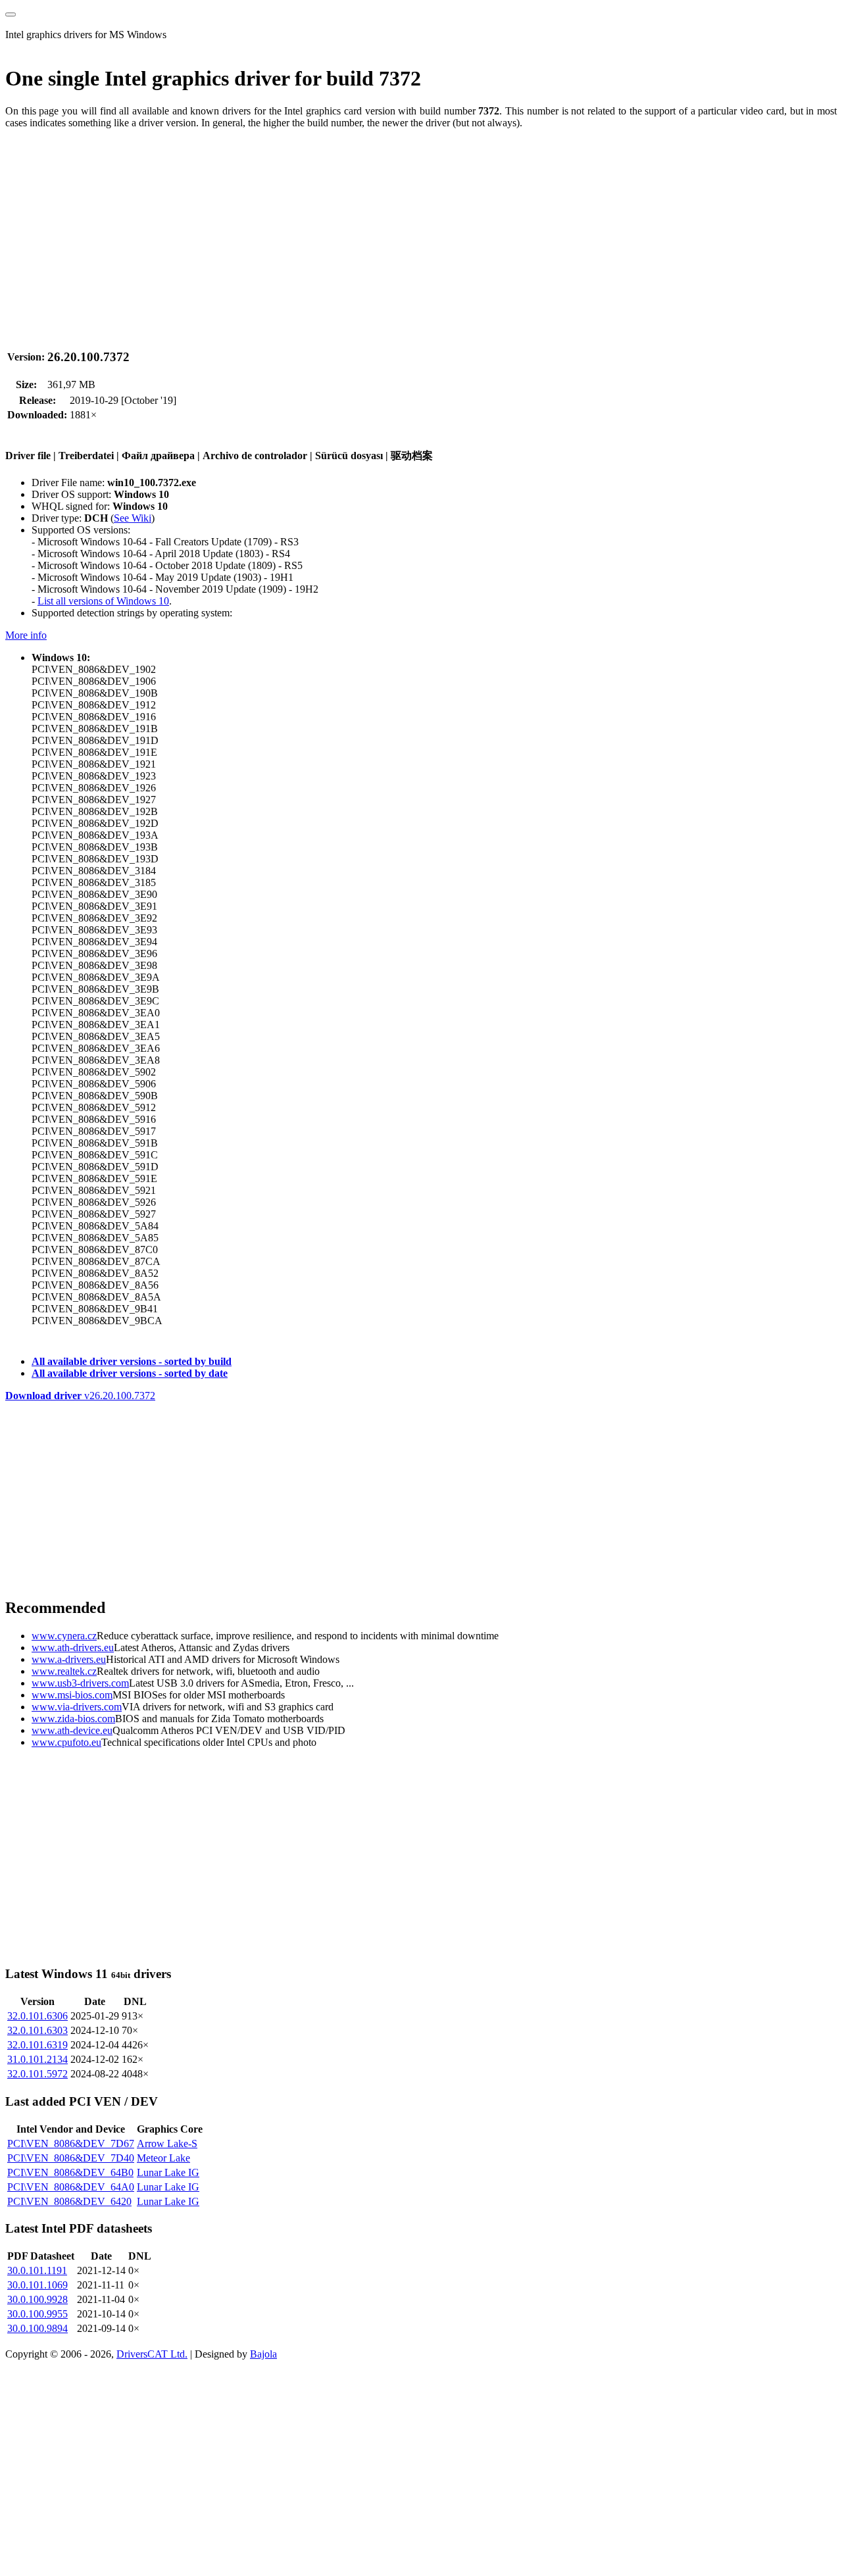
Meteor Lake (163, 2158)
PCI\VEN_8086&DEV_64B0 (70, 2172)
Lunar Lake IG (168, 2172)
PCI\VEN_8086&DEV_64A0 (71, 2187)
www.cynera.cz (64, 1636)
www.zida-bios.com (73, 1719)
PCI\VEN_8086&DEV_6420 (69, 2201)
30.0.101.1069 (37, 2285)
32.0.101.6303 (37, 2030)
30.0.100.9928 (37, 2299)
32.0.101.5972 (37, 2074)
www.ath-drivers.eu (73, 1647)
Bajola (263, 2354)
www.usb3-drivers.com (80, 1683)
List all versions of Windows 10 (103, 601)
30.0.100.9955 (37, 2314)
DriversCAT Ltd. (152, 2354)
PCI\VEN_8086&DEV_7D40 (71, 2158)
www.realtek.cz (64, 1671)
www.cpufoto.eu (66, 1742)
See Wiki (133, 518)
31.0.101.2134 (37, 2059)
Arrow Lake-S (167, 2143)
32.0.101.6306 (37, 2016)
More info (26, 635)
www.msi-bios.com (72, 1695)
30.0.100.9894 (37, 2328)
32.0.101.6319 (37, 2045)
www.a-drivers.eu (69, 1659)
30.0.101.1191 (37, 2270)
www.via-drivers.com (77, 1707)
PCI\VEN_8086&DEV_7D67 (71, 2143)
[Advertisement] (400, 232)
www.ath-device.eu (72, 1730)
